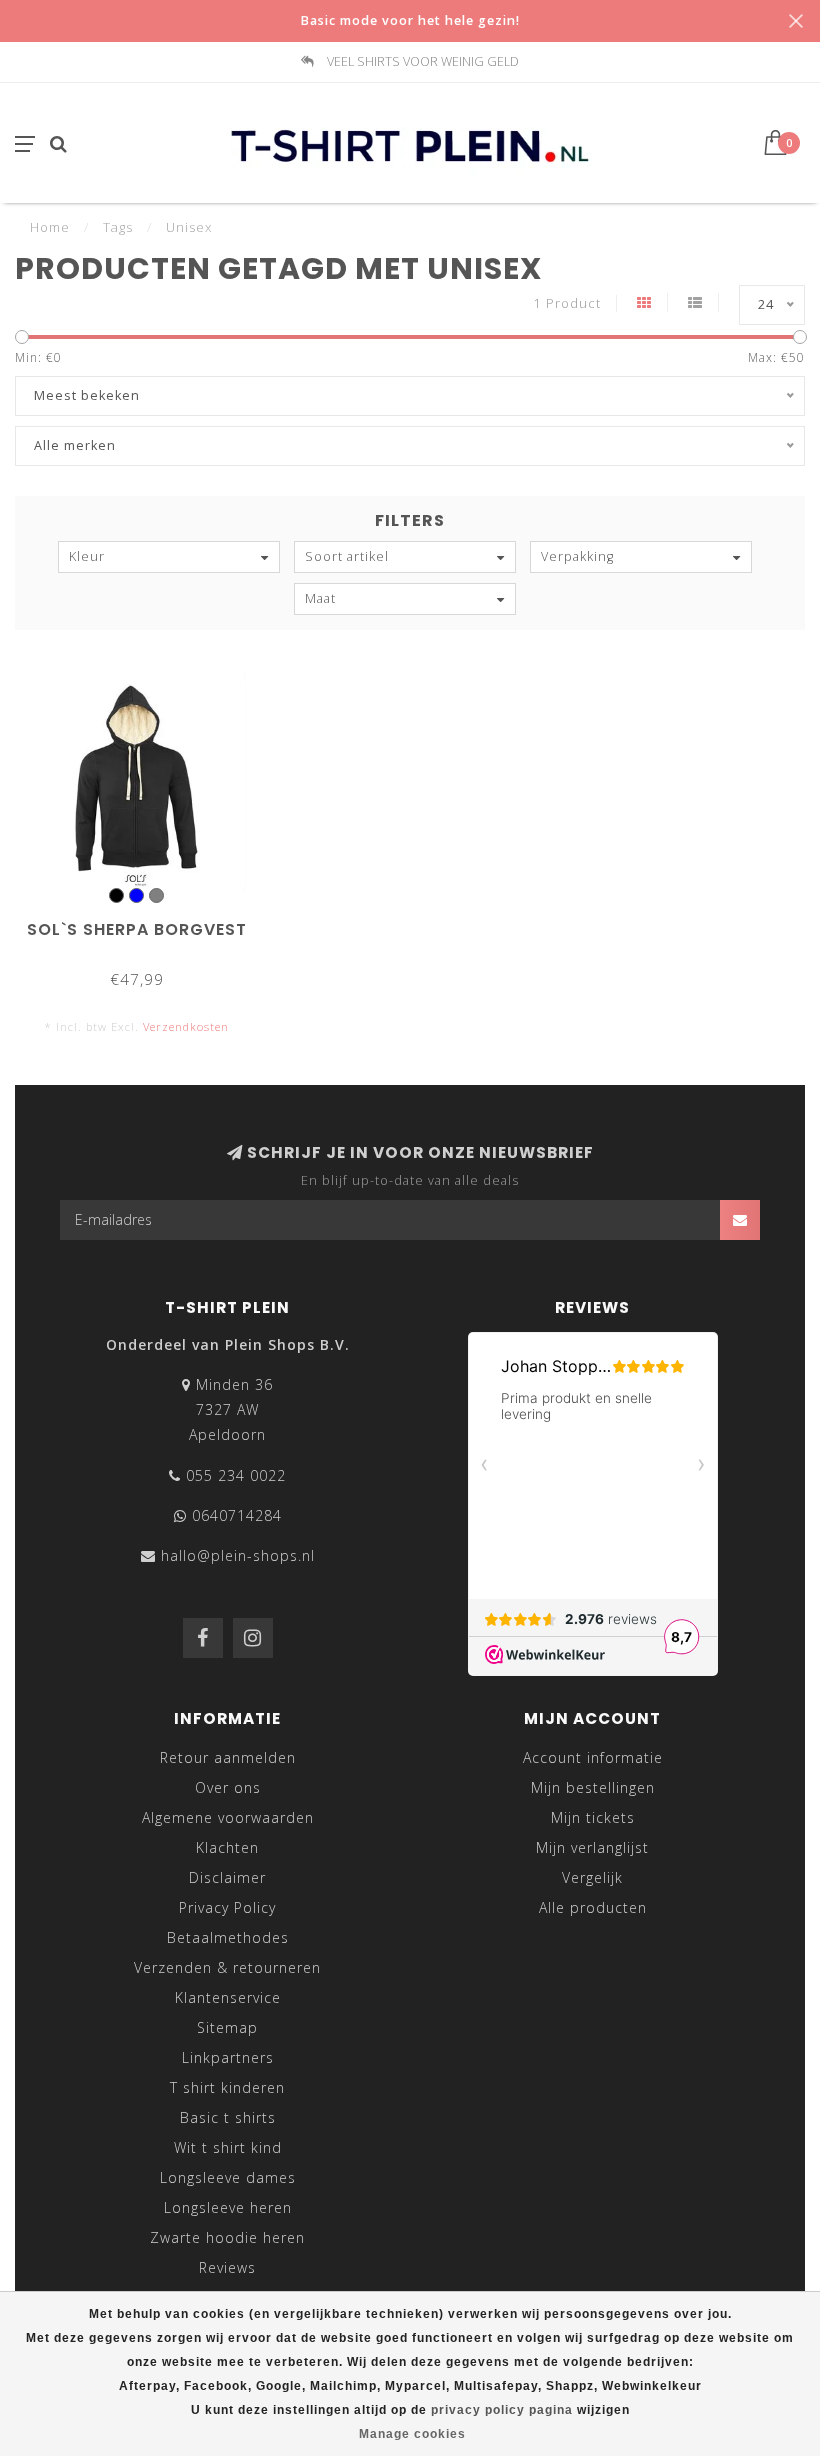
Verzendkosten (186, 1026)
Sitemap (227, 2027)
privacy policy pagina (502, 2410)
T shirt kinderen (227, 2087)
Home (50, 227)
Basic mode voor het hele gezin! (410, 20)
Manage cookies (412, 2434)
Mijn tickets (593, 1817)
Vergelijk (592, 1877)
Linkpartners (228, 2057)
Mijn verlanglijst (592, 1847)
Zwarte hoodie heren (227, 2237)
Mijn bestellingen (593, 1787)
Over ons (228, 1787)
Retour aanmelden (228, 1757)
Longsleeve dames (228, 2177)
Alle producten (593, 1907)
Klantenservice (228, 1997)
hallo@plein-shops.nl (238, 1555)
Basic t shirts (228, 2117)
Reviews (227, 2267)
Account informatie (593, 1757)
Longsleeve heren (228, 2207)
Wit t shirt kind (228, 2147)
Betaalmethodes (228, 1937)
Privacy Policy (227, 1907)
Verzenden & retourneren (227, 1967)
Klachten (227, 1847)
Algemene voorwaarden (228, 1817)
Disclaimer (227, 1877)
